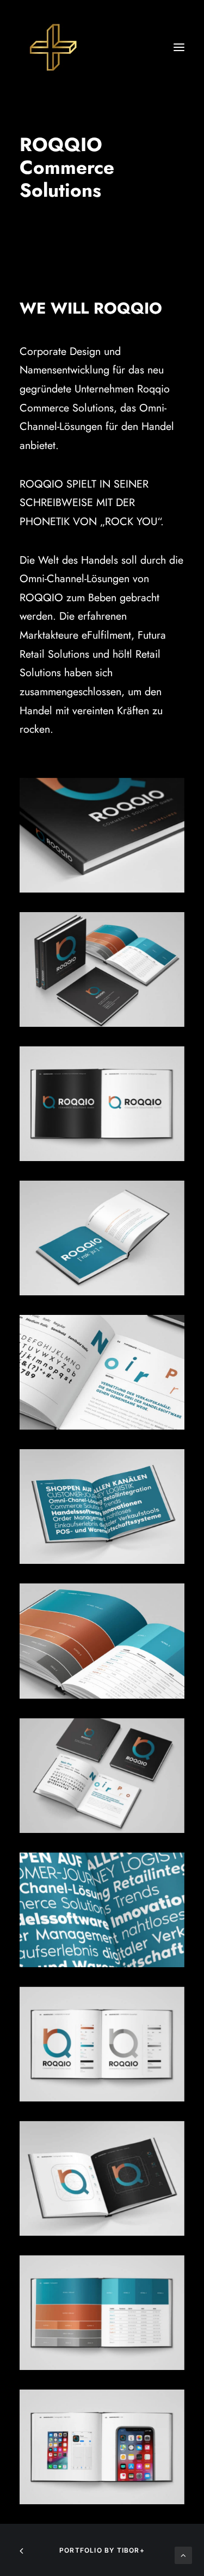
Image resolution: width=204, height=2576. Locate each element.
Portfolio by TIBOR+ (102, 2550)
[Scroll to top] (183, 2554)
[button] (179, 47)
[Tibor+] (52, 47)
